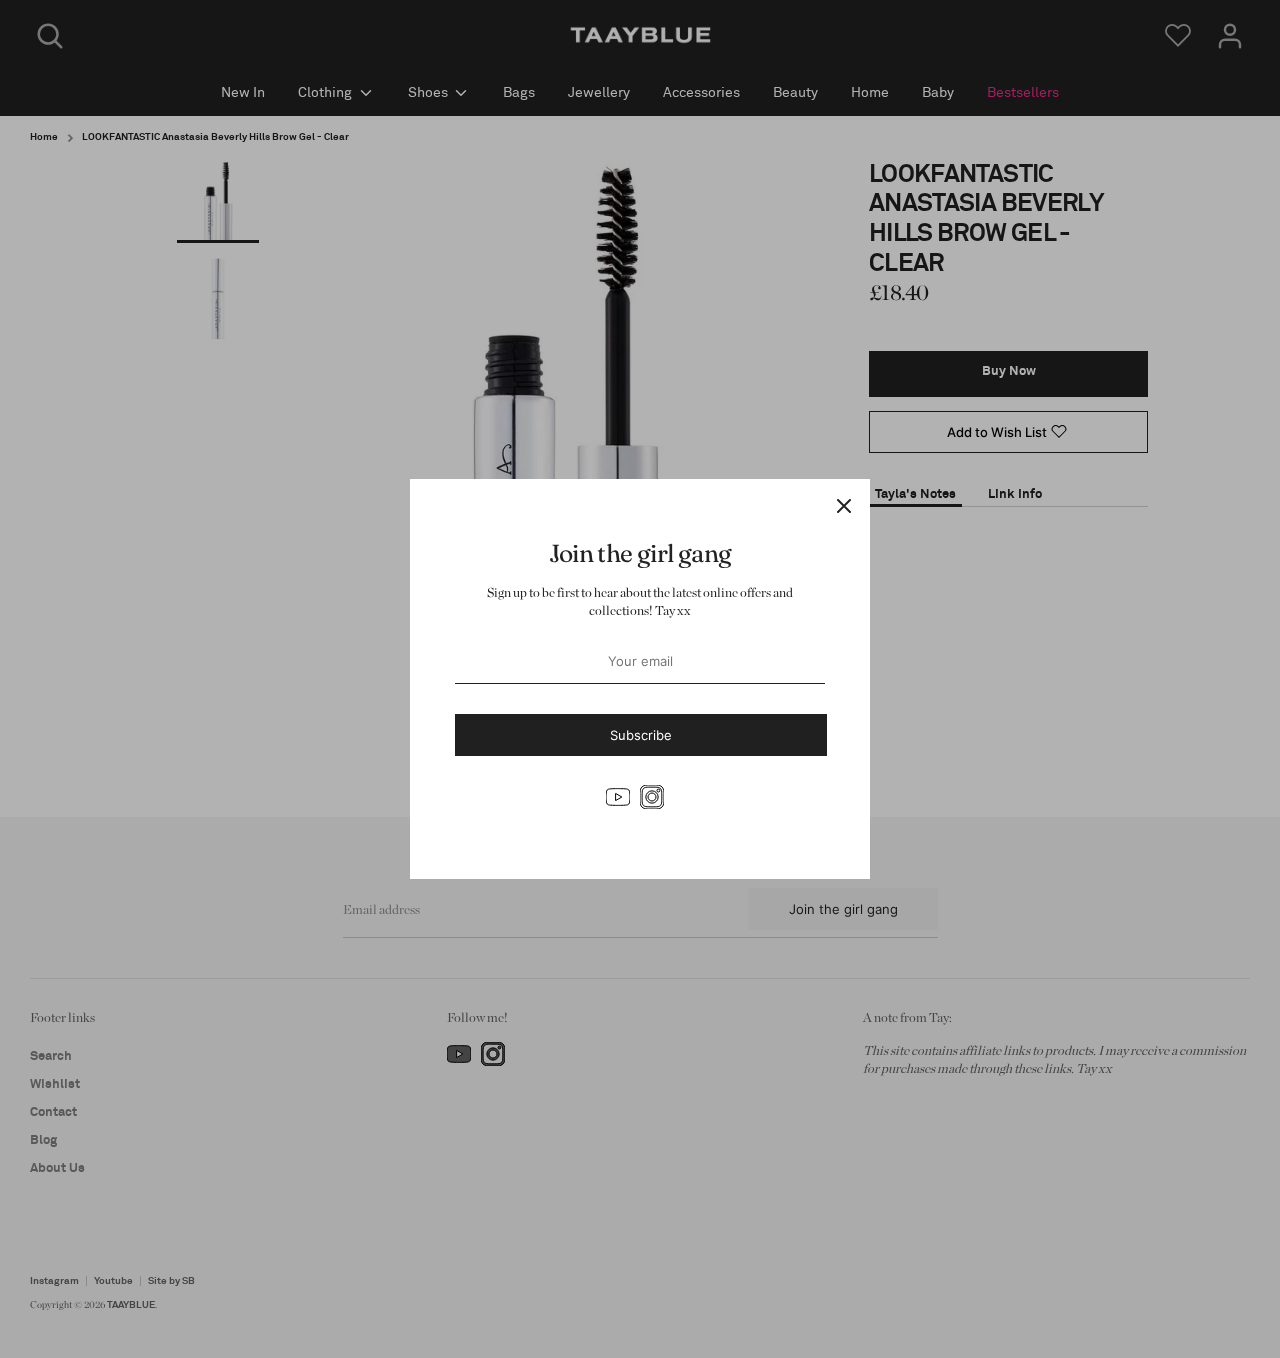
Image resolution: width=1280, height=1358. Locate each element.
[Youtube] (618, 797)
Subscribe (641, 735)
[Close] (844, 505)
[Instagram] (652, 797)
